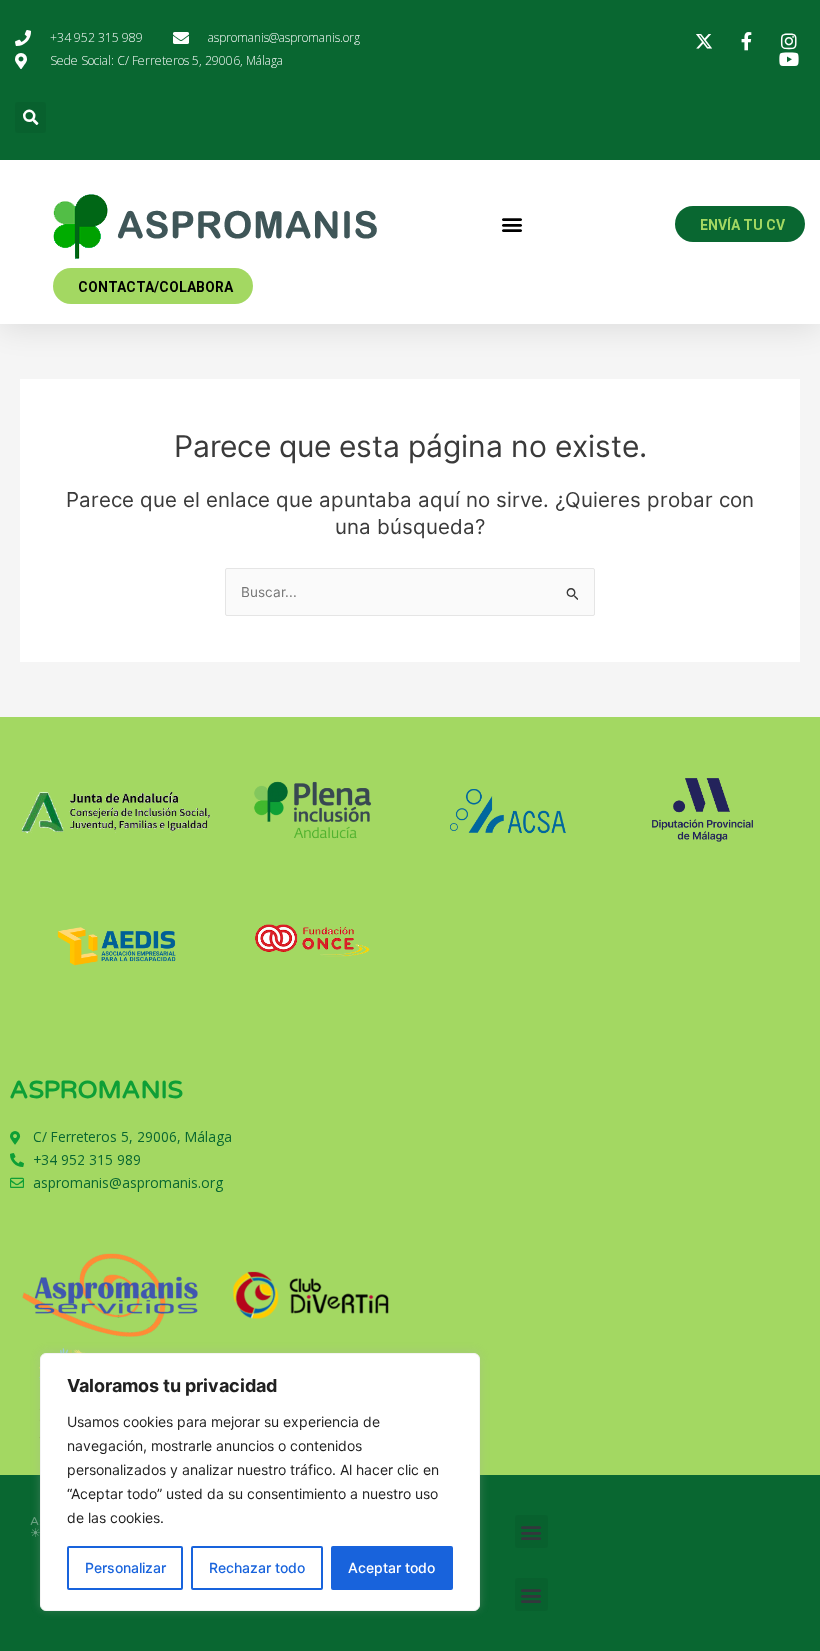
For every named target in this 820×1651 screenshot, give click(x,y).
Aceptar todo (391, 1567)
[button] (30, 117)
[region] (260, 1482)
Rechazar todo (257, 1567)
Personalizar (125, 1567)
